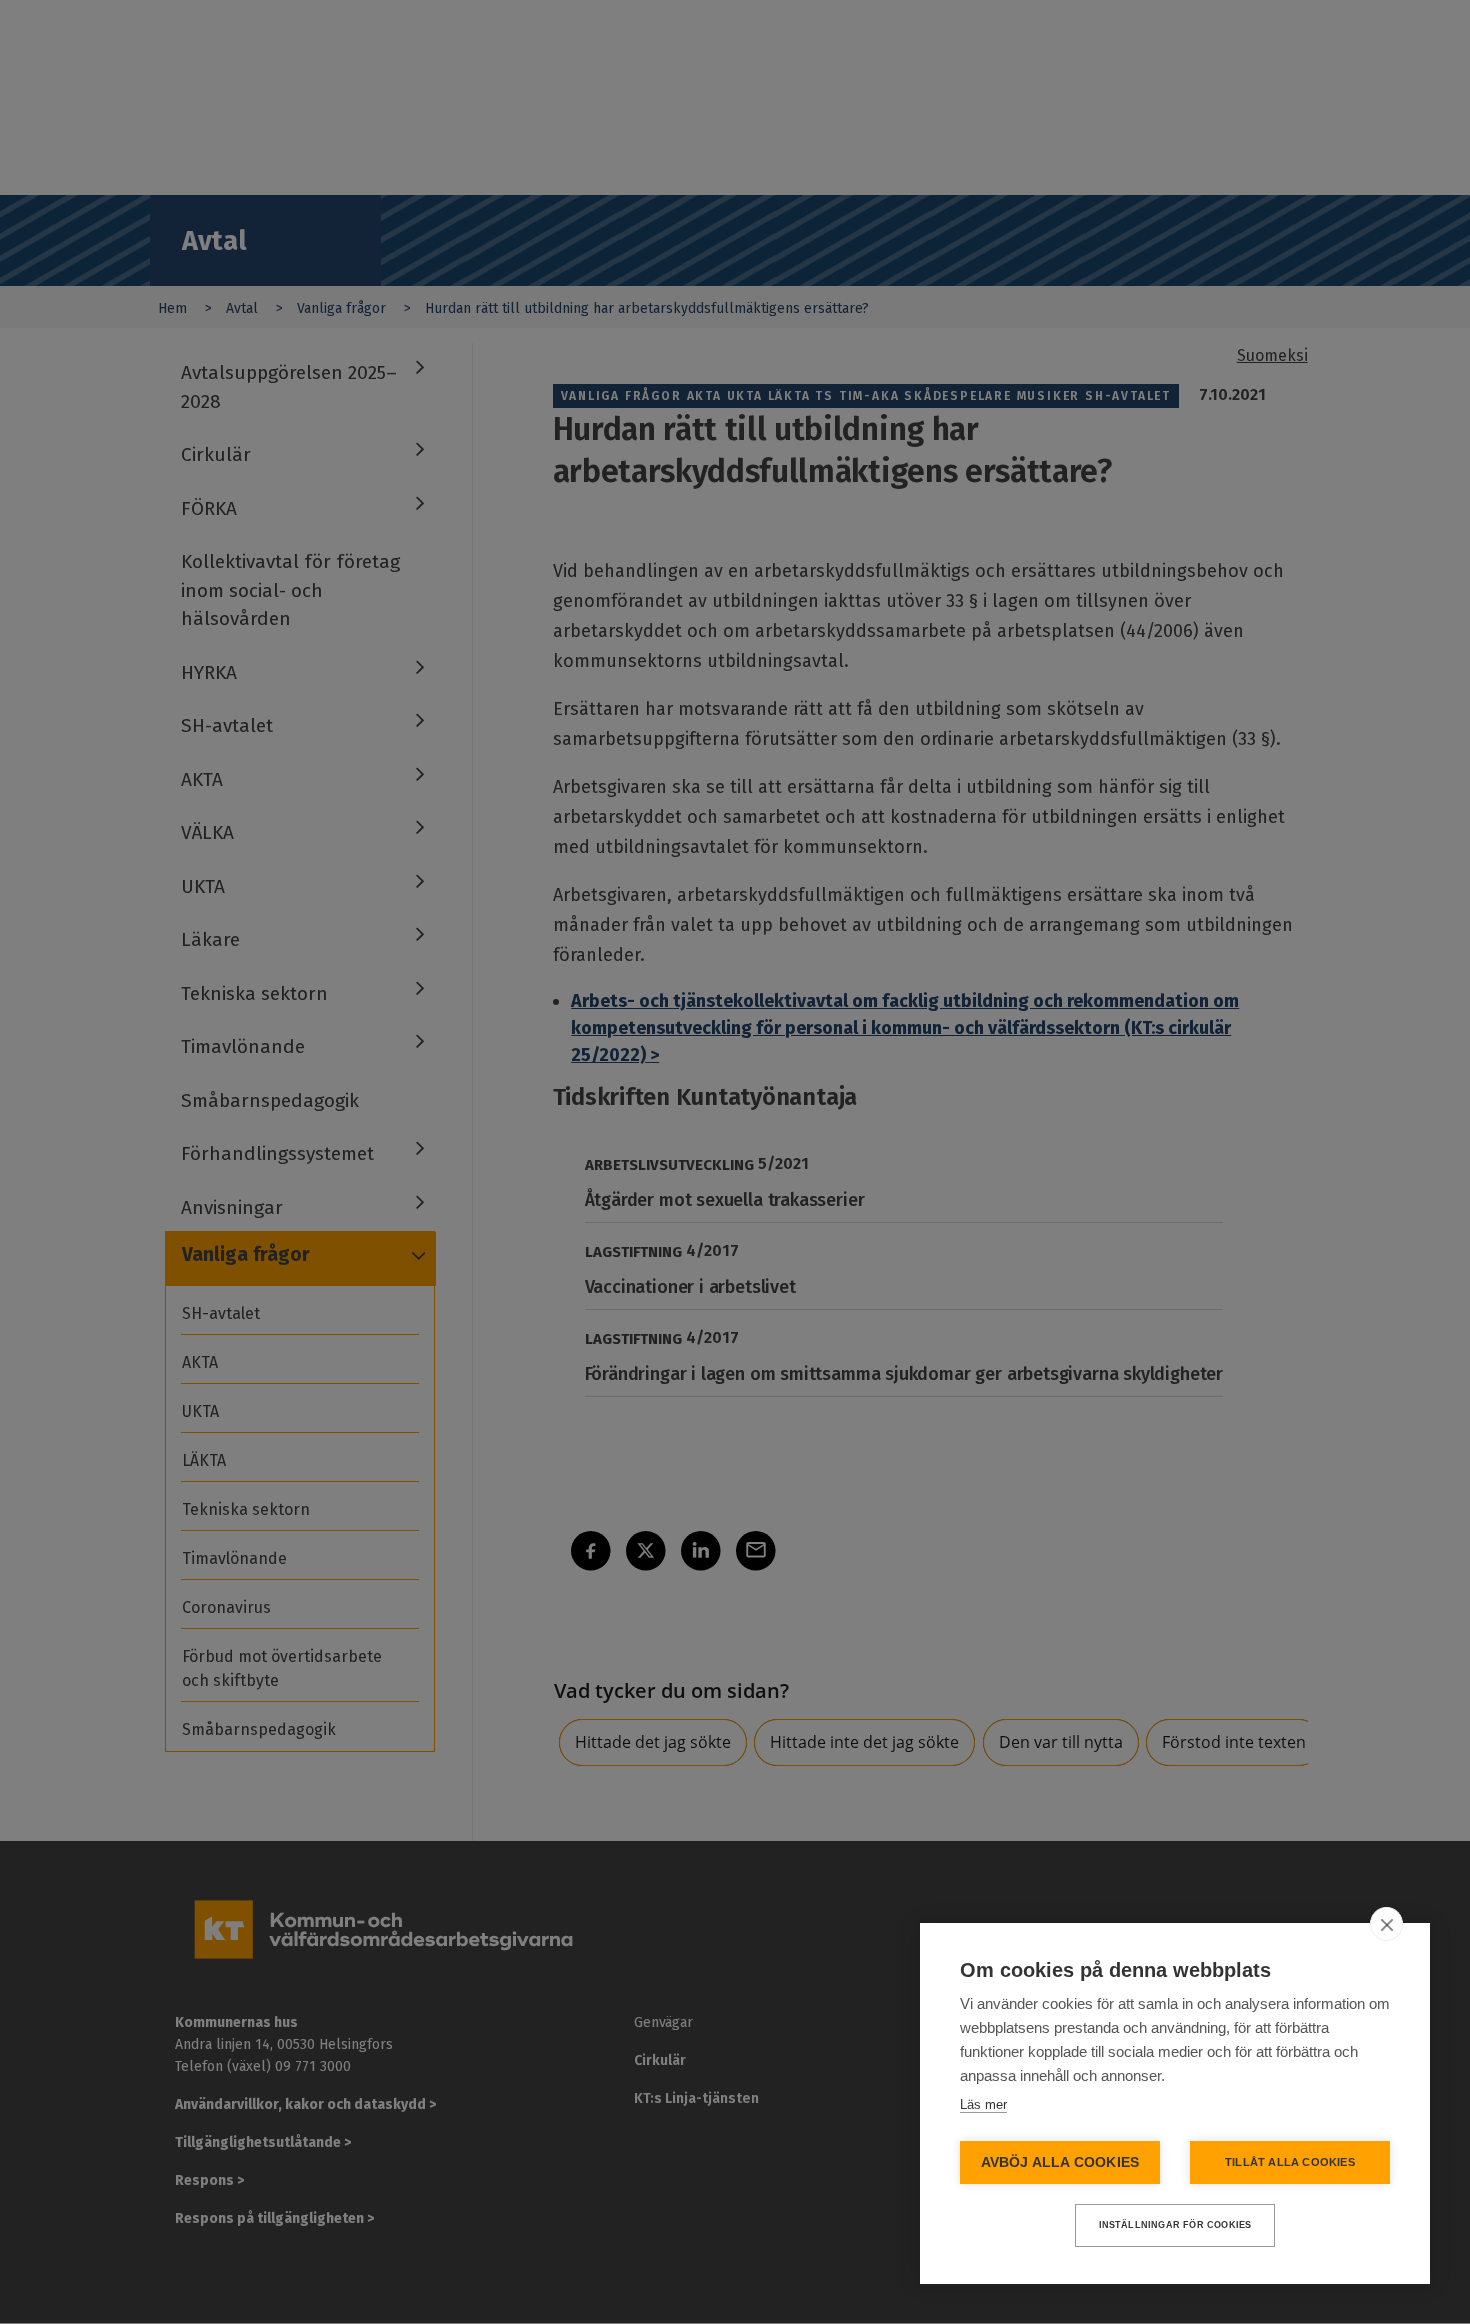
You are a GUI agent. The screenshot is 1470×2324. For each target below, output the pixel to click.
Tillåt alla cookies (1290, 2162)
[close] (1386, 1924)
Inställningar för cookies (1175, 2225)
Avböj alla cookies (1060, 2162)
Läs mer (983, 2104)
